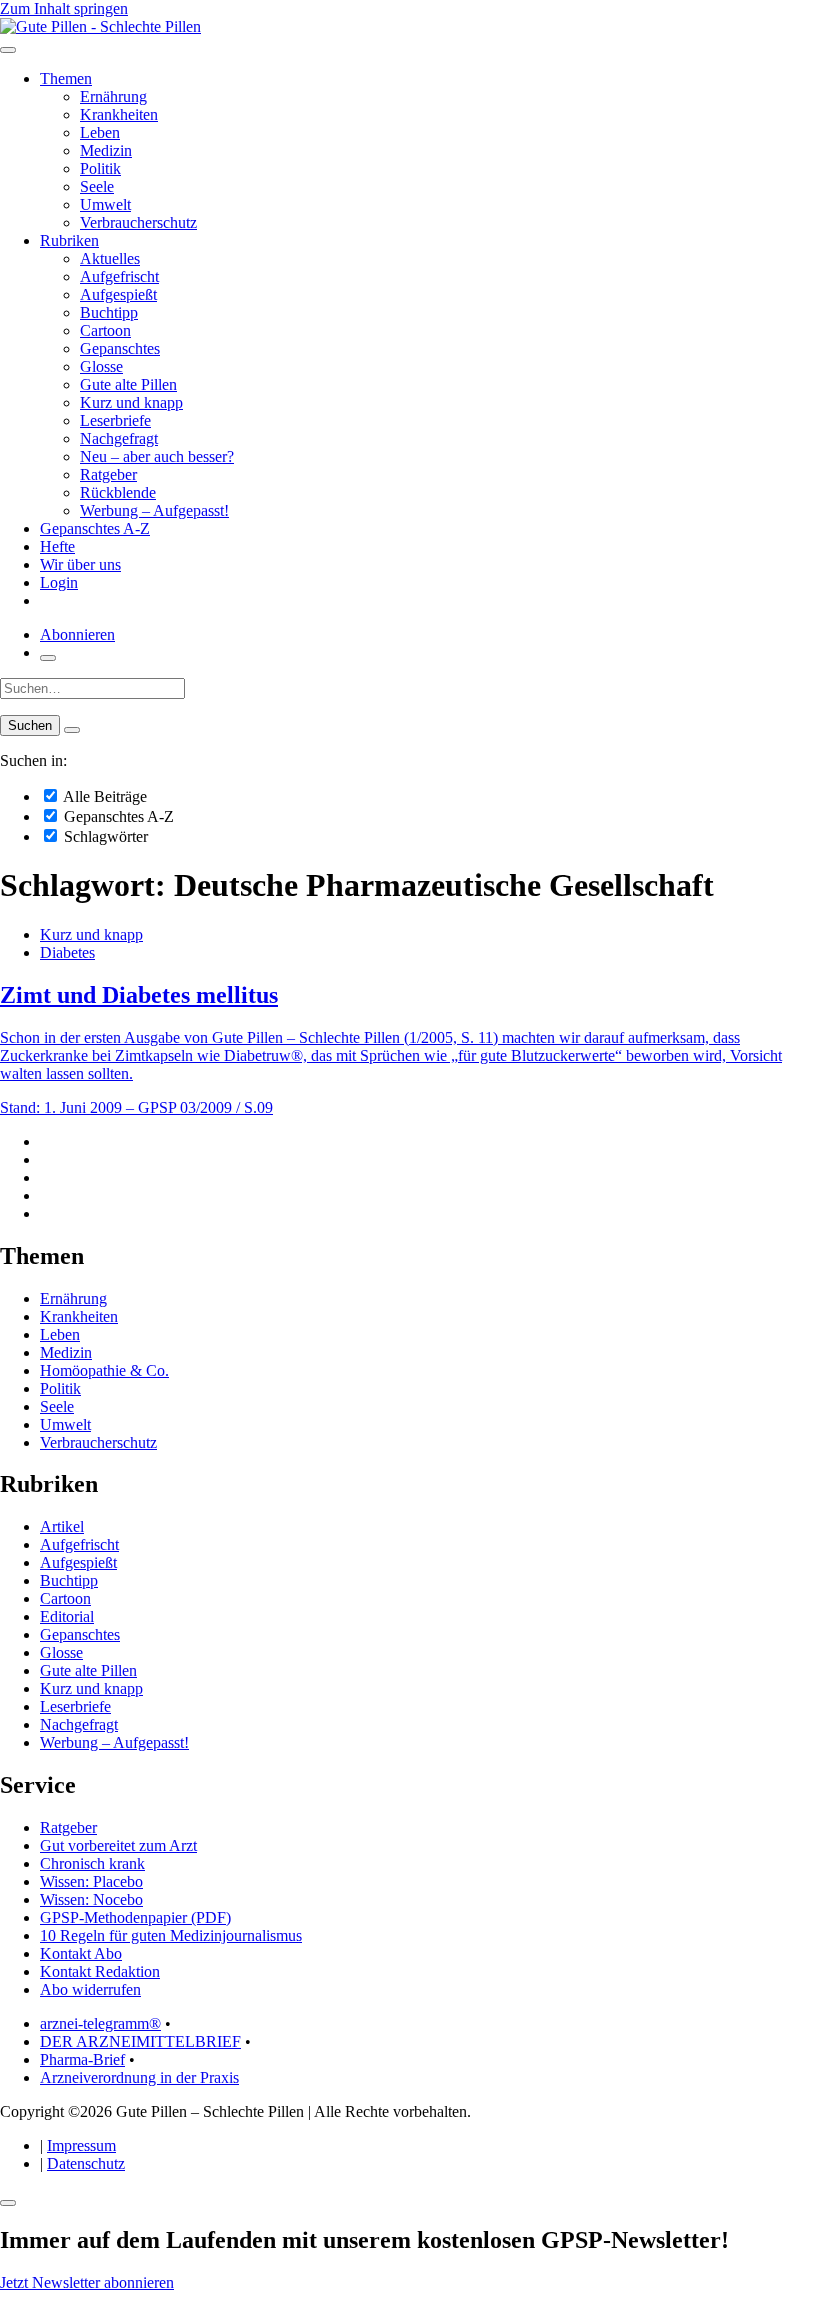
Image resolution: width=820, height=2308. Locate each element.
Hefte (57, 546)
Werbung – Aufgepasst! (154, 510)
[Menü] (8, 50)
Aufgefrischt (119, 276)
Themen (66, 78)
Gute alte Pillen (128, 384)
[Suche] (48, 658)
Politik (100, 168)
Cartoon (105, 330)
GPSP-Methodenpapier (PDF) (135, 1917)
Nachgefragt (119, 438)
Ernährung (113, 96)
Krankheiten (119, 114)
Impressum (81, 2145)
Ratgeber (108, 474)
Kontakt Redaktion (100, 1971)
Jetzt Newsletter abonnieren (87, 2282)
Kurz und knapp (131, 402)
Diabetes (67, 952)
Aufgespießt (118, 294)
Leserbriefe (115, 420)
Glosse (101, 366)
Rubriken (69, 240)
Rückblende (118, 492)
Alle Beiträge (103, 796)
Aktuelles (110, 258)
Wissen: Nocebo (91, 1899)
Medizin (106, 150)
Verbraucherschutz (138, 222)
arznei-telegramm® (100, 2023)
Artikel (62, 1526)
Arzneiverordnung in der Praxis (139, 2077)
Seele (97, 186)
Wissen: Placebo (91, 1881)
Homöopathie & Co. (104, 1370)
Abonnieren (77, 634)
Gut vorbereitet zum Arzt (118, 1845)
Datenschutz (86, 2163)
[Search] (72, 730)
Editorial (67, 1616)
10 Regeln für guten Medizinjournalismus (171, 1935)
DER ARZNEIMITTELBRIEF (140, 2041)
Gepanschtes (120, 348)
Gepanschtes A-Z (95, 528)
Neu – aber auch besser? (157, 456)
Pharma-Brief (82, 2059)
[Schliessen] (8, 2203)
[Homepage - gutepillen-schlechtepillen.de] (100, 26)
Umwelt (105, 204)
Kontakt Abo (81, 1953)
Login (59, 582)
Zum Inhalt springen (64, 8)
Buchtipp (109, 312)
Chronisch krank (92, 1863)
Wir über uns (80, 564)
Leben (100, 132)
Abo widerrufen (90, 1989)
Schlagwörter (104, 836)
